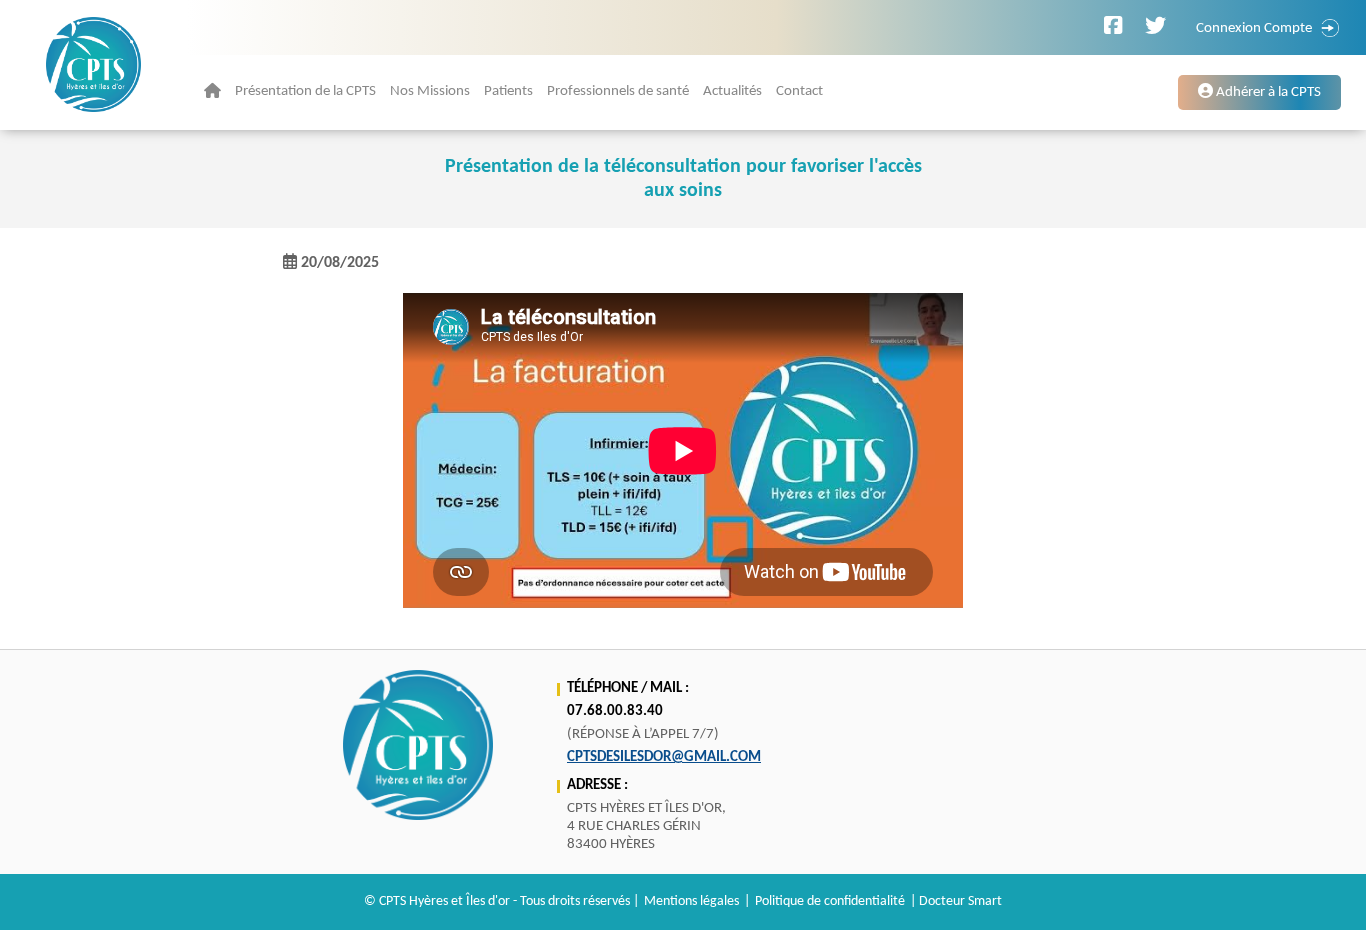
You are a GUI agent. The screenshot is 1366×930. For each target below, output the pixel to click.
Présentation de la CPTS (305, 91)
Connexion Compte (1254, 28)
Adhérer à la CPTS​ (1267, 92)
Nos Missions (430, 91)
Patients (508, 91)
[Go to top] (1313, 886)
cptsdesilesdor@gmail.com (664, 757)
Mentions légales (691, 901)
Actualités (732, 91)
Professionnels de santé (618, 91)
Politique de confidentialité (830, 901)
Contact (799, 91)
